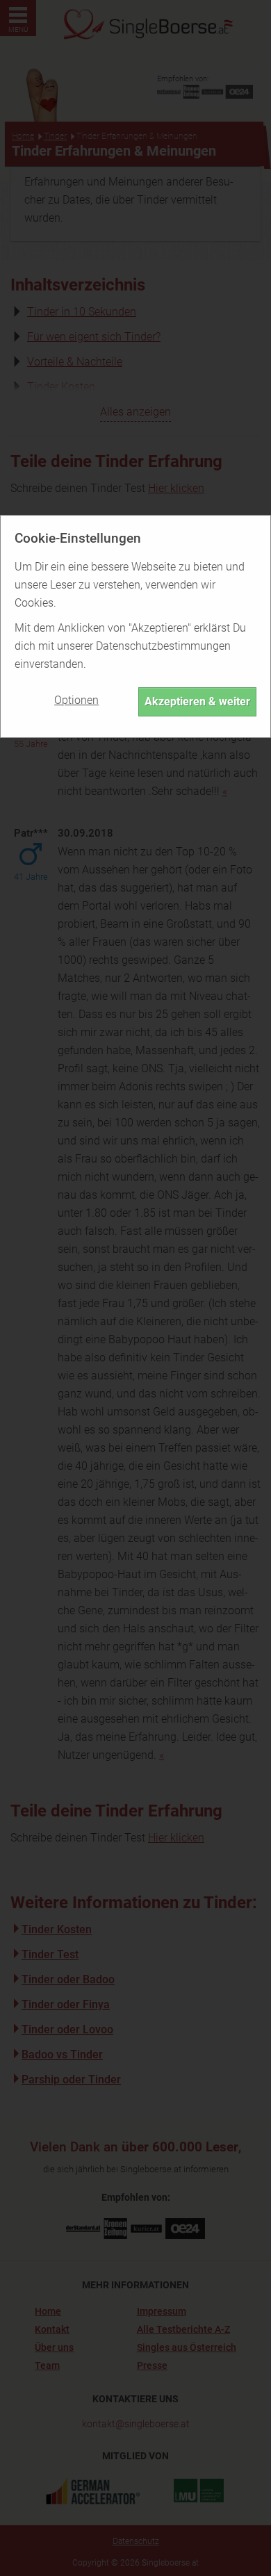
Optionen (76, 700)
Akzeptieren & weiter (197, 702)
